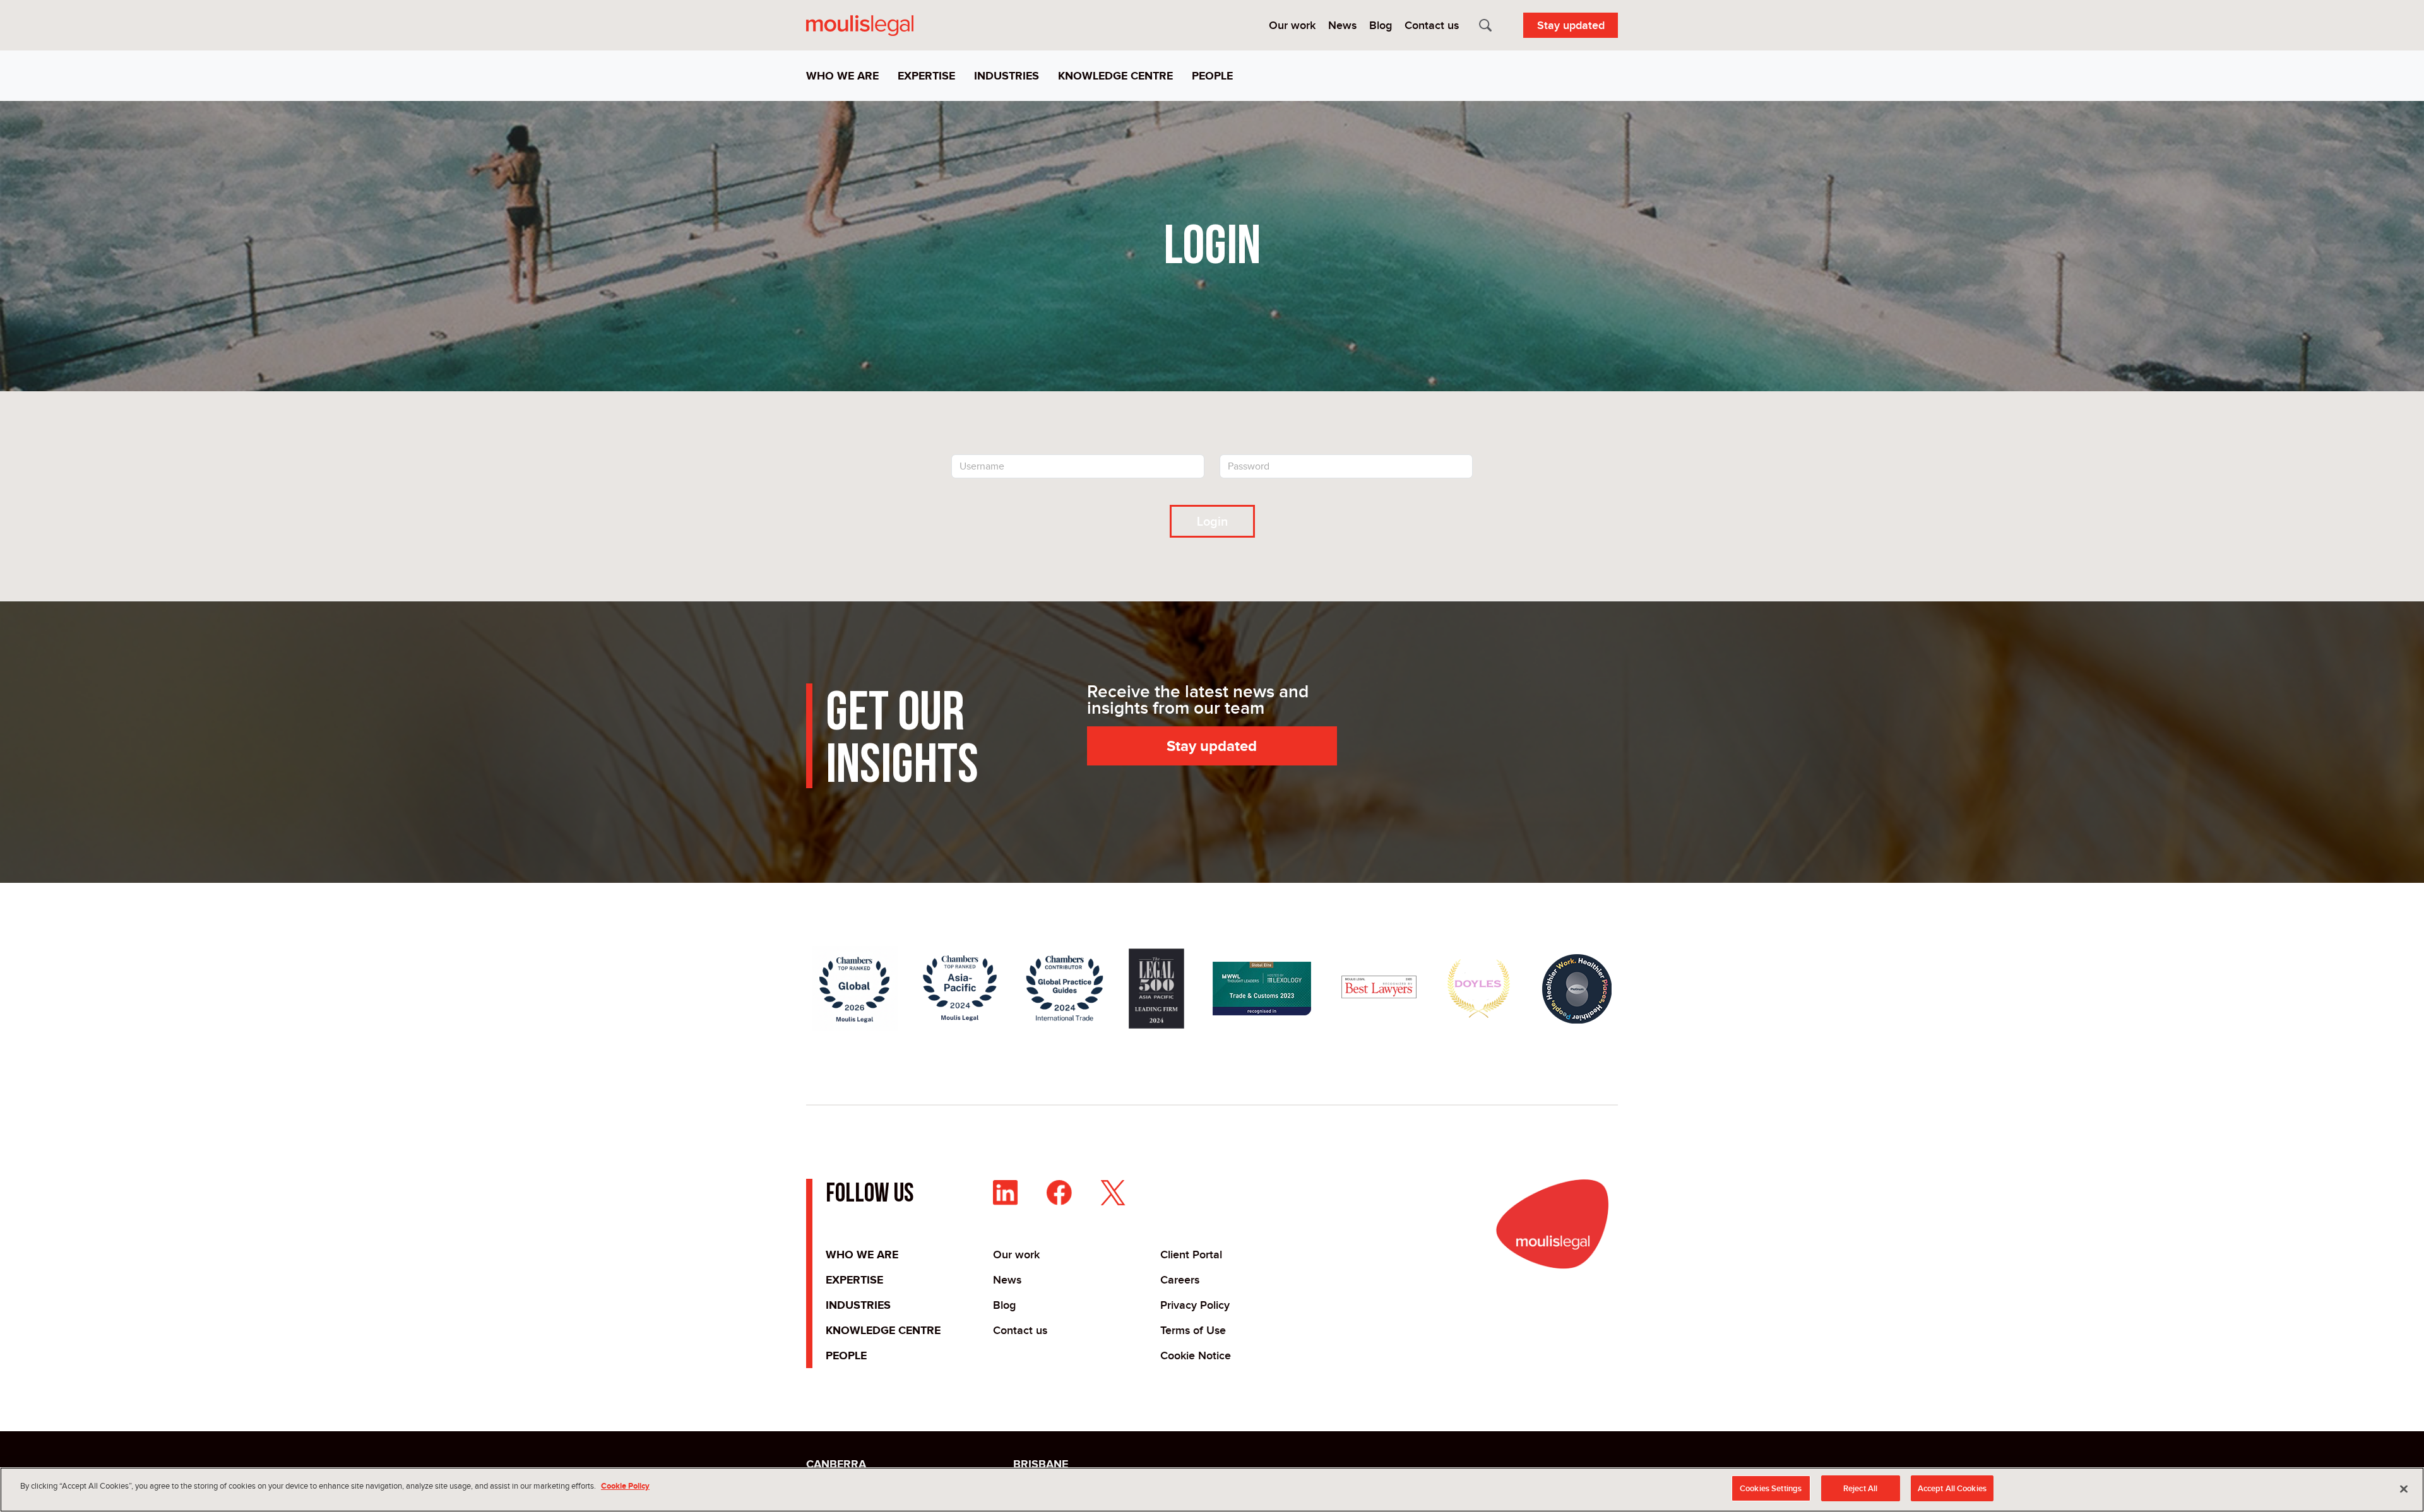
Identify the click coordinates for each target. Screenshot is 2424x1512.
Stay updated (1571, 25)
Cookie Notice (1196, 1355)
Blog (1004, 1305)
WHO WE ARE (862, 1255)
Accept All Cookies (1952, 1488)
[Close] (2404, 1489)
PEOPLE (846, 1355)
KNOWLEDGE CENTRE (883, 1330)
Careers (1180, 1280)
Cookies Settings (1771, 1488)
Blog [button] (1381, 25)
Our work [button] (1292, 25)
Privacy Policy (1195, 1305)
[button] (847, 76)
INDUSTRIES (858, 1305)
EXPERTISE (854, 1280)
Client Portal (1191, 1255)
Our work (1016, 1255)
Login (1212, 521)
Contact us (1020, 1330)
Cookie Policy (625, 1486)
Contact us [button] (1432, 25)
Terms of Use (1193, 1330)
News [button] (1342, 25)
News (1007, 1280)
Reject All (1860, 1488)
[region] (1212, 1490)
